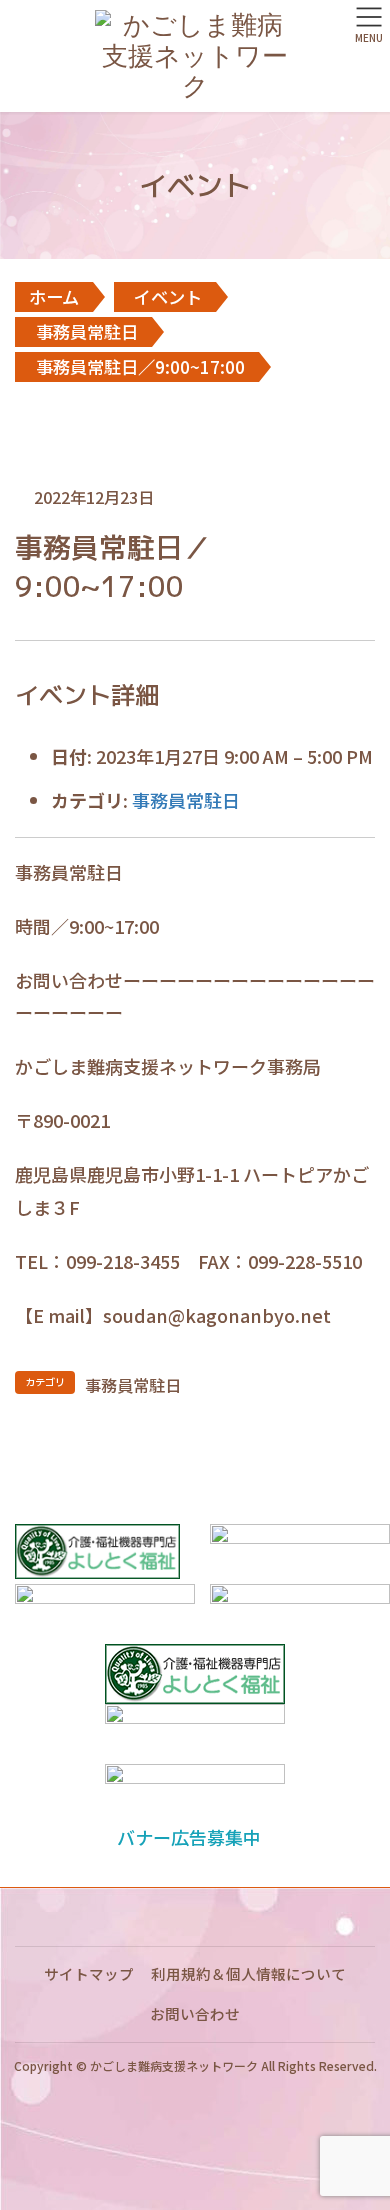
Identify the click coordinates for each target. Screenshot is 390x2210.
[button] (194, 1837)
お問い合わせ (195, 2013)
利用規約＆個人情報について (248, 1973)
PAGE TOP (360, 2125)
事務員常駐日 (186, 800)
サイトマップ (89, 1973)
